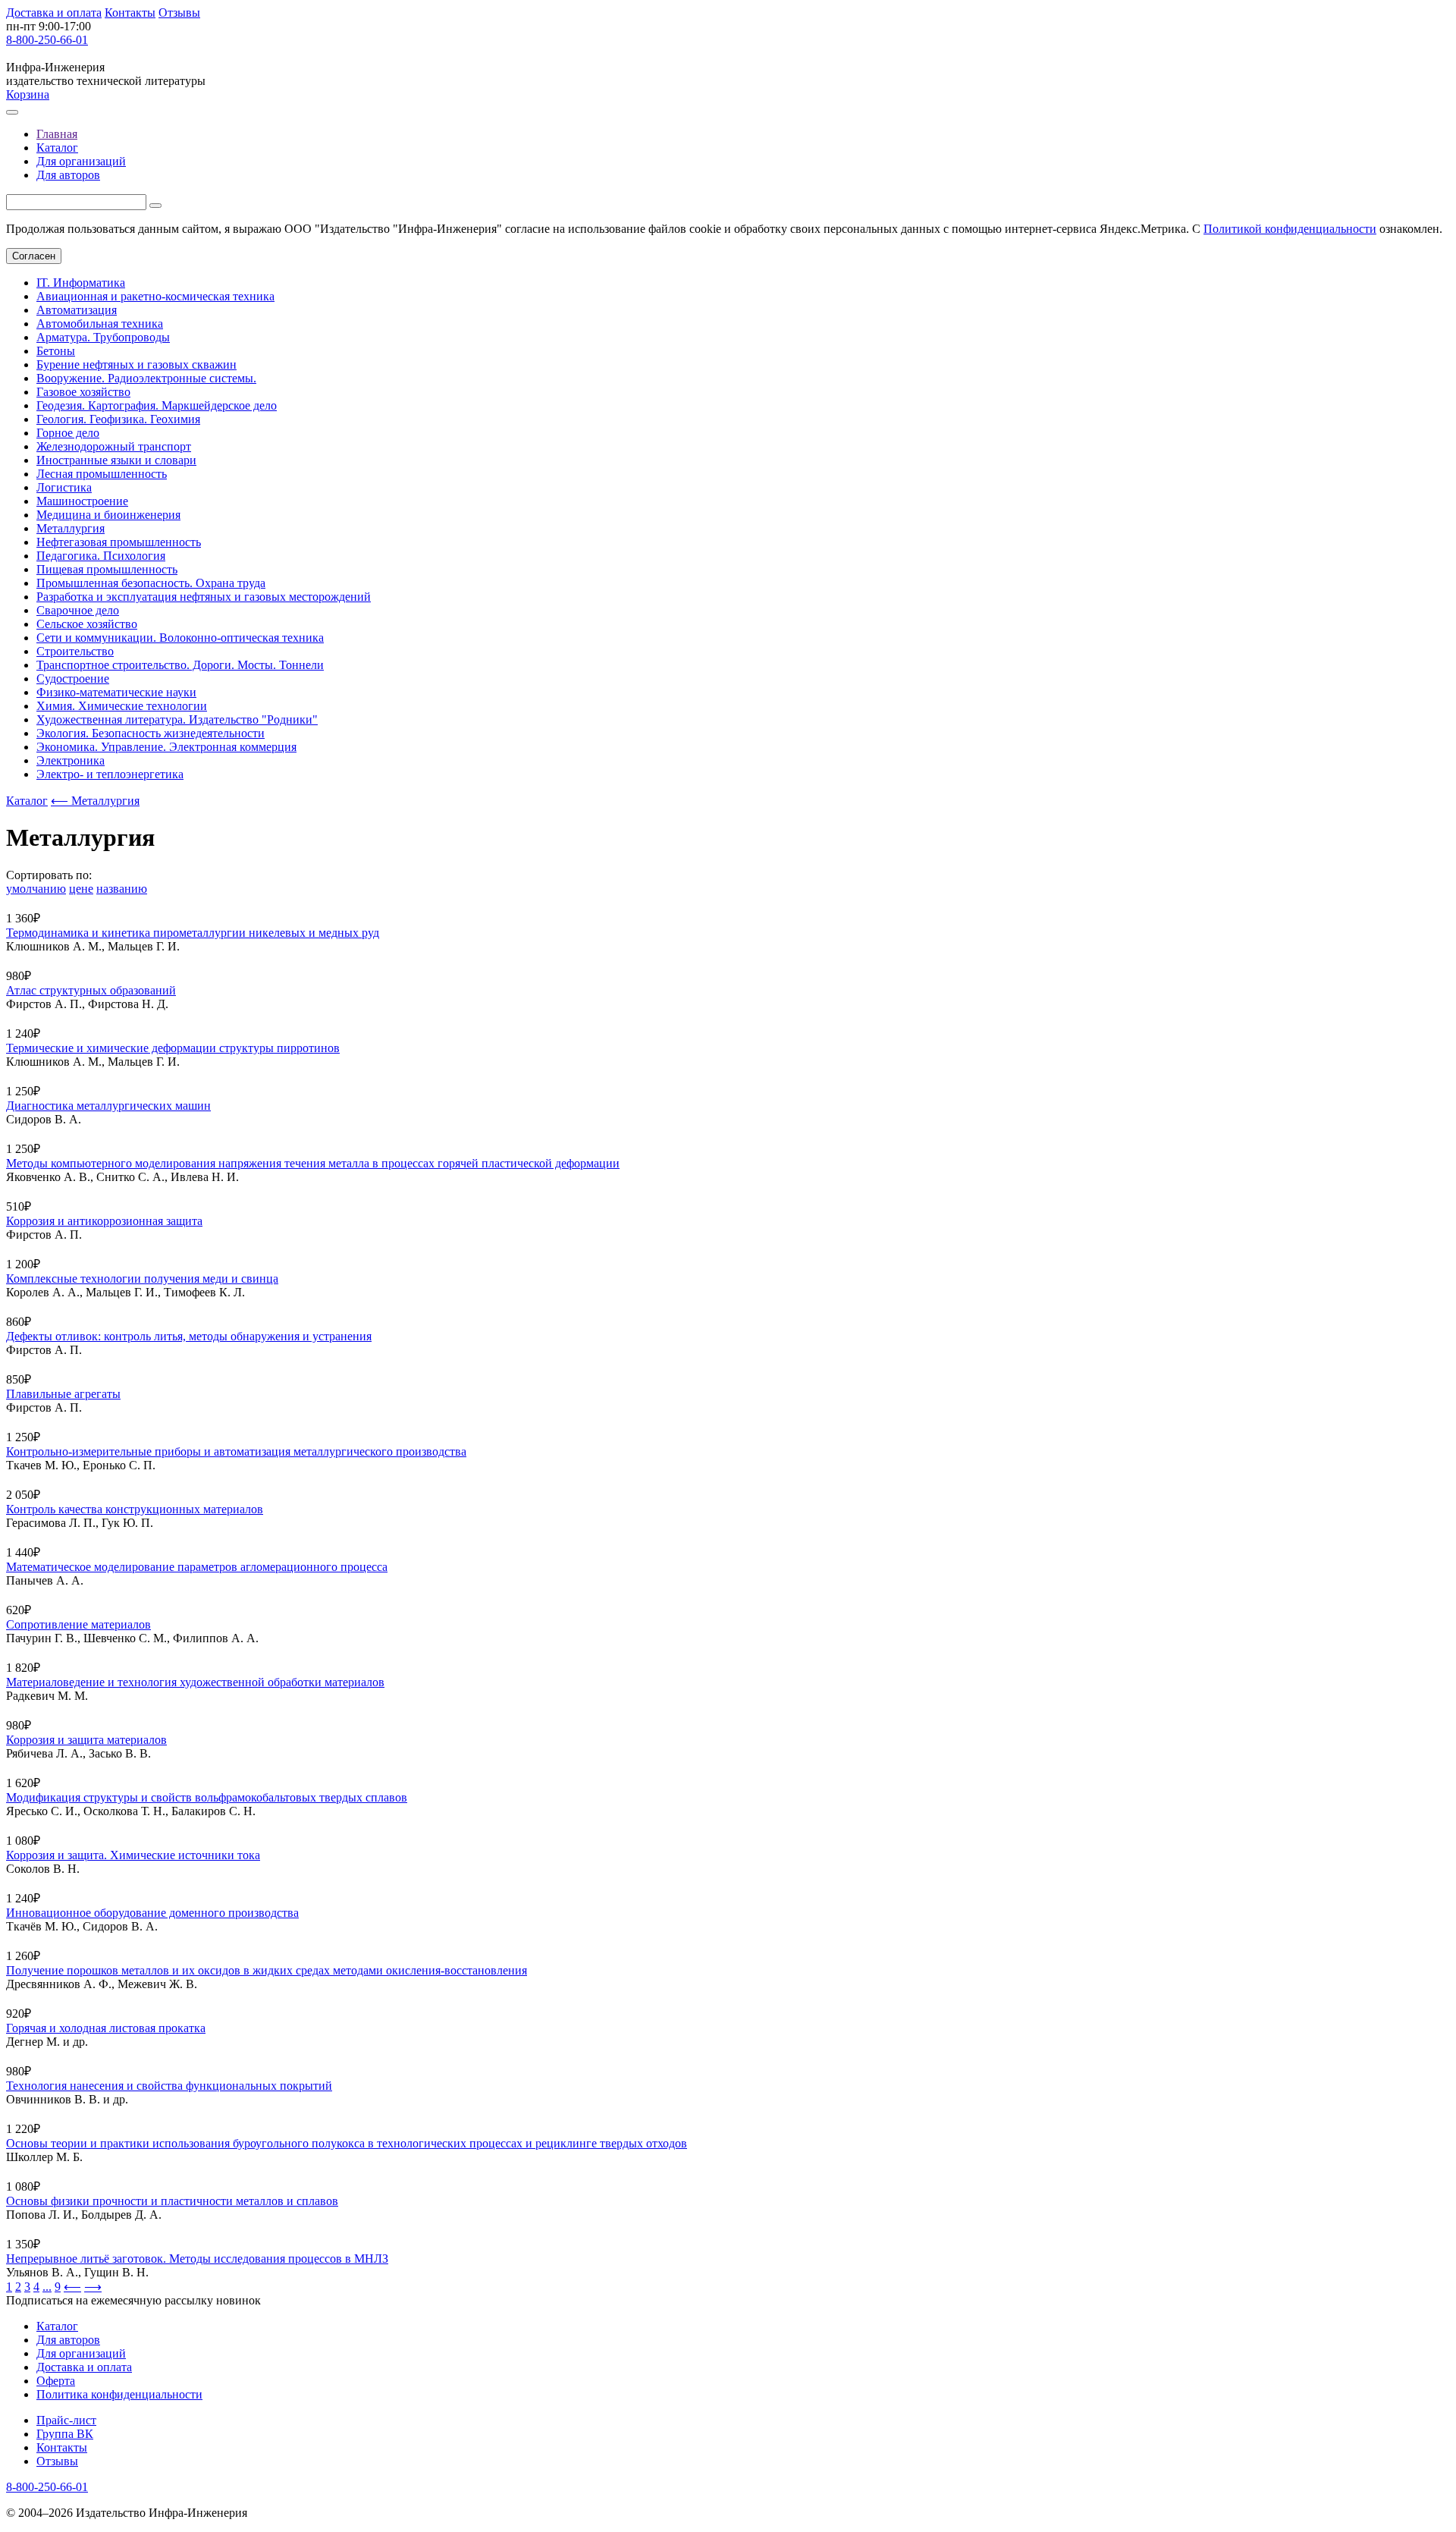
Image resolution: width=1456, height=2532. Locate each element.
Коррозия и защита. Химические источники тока (133, 1855)
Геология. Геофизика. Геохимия (118, 419)
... (47, 2287)
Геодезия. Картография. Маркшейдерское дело (157, 405)
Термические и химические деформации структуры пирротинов (173, 1048)
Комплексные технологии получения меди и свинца (142, 1279)
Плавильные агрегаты (63, 1394)
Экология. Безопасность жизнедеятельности (151, 733)
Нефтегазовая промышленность (119, 542)
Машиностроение (82, 501)
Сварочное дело (78, 610)
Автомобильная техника (100, 324)
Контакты (130, 13)
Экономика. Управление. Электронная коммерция (166, 747)
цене (81, 889)
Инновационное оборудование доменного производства (152, 1913)
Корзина (28, 94)
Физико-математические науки (116, 692)
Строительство (75, 651)
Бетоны (56, 351)
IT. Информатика (81, 283)
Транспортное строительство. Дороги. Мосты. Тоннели (180, 665)
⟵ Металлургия (95, 801)
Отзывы (179, 13)
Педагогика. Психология (101, 556)
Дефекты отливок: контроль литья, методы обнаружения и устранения (189, 1336)
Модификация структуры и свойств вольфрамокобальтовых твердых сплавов (207, 1797)
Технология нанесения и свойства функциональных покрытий (169, 2086)
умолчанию (36, 889)
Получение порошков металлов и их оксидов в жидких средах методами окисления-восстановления (267, 1970)
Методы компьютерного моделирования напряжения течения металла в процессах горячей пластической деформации (313, 1163)
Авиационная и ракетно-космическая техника (155, 296)
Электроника (71, 760)
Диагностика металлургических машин (108, 1106)
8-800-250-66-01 (47, 40)
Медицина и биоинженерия (108, 515)
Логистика (64, 487)
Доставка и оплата (54, 13)
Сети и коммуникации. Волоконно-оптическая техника (180, 638)
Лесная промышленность (102, 474)
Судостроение (73, 679)
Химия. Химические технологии (122, 706)
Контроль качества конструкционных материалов (135, 1509)
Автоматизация (77, 310)
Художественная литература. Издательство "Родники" (177, 719)
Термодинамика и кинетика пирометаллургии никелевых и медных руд (193, 933)
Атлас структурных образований (91, 990)
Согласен (34, 256)
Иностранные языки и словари (116, 460)
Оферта (56, 2381)
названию (122, 889)
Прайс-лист (66, 2420)
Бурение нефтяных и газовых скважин (136, 364)
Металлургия (71, 528)
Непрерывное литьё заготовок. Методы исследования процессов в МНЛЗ (197, 2259)
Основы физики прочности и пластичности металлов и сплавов (172, 2201)
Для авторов (68, 175)
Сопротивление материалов (78, 1624)
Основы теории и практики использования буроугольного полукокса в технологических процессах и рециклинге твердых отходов (347, 2143)
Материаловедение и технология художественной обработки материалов (195, 1682)
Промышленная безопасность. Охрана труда (151, 583)
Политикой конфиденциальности (1290, 229)
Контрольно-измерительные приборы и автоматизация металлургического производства (236, 1451)
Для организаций (81, 161)
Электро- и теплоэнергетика (110, 774)
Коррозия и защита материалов (86, 1740)
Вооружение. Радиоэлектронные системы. (146, 378)
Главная (57, 134)
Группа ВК (65, 2434)
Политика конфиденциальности (119, 2394)
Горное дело (68, 433)
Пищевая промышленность (107, 569)
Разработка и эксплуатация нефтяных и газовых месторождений (204, 597)
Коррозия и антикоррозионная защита (104, 1221)
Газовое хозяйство (83, 392)
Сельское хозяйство (87, 624)
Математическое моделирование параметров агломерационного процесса (197, 1567)
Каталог (57, 148)
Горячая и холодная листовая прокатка (106, 2028)
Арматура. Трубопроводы (103, 337)
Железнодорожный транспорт (114, 446)
